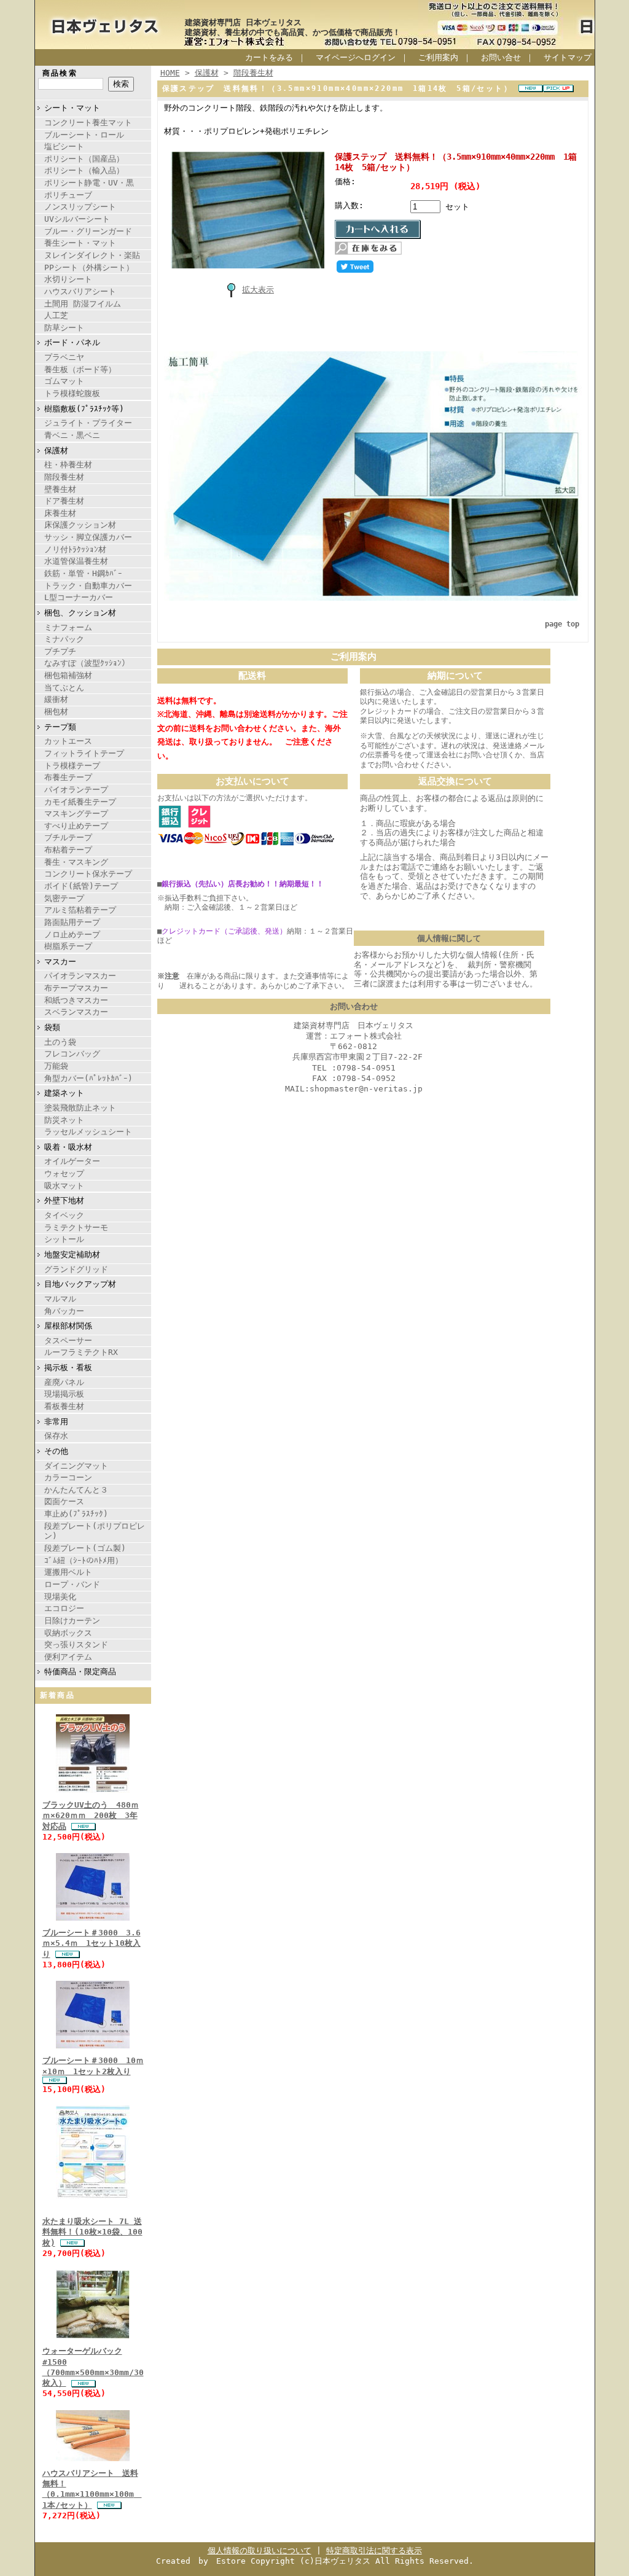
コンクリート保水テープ (88, 874)
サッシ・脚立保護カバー (88, 537)
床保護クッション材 (80, 525)
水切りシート (68, 279)
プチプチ (60, 651)
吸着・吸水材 (68, 1147)
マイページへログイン (356, 57)
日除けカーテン (72, 1621)
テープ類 (60, 727)
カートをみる (269, 57)
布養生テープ (68, 777)
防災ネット (64, 1120)
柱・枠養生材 (68, 465)
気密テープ (64, 898)
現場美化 (60, 1597)
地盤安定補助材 (72, 1255)
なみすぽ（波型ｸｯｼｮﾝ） (87, 663)
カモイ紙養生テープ (80, 802)
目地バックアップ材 (80, 1284)
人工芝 (56, 315)
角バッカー (64, 1311)
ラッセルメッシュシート (88, 1132)
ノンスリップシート (80, 207)
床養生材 (60, 513)
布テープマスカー (76, 988)
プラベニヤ (64, 357)
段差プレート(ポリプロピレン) (95, 1531)
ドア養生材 (64, 501)
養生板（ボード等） (80, 369)
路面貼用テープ (72, 922)
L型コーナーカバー (79, 597)
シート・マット (72, 108)
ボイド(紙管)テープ (81, 886)
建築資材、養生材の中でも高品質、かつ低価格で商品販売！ (293, 32)
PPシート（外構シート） (89, 267)
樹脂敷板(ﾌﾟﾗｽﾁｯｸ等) (84, 409)
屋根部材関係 (68, 1326)
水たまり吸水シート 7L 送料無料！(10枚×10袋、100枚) (92, 2232)
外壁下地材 (64, 1200)
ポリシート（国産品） (84, 159)
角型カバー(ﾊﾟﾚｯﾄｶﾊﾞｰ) (88, 1078)
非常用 (56, 1422)
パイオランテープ (76, 790)
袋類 (52, 1027)
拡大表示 (258, 290)
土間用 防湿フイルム (83, 304)
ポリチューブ (68, 195)
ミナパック (64, 639)
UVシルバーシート (77, 219)
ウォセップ (64, 1173)
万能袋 (56, 1066)
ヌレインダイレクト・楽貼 (92, 255)
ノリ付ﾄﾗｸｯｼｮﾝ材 (75, 549)
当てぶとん (64, 688)
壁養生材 (60, 489)
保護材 (56, 451)
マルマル (60, 1299)
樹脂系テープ (68, 946)
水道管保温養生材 (76, 561)
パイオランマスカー (80, 976)
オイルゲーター (72, 1161)
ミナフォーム (68, 627)
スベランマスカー (76, 1012)
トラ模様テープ (72, 766)
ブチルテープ (68, 837)
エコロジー (64, 1608)
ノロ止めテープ (72, 935)
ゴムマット (64, 381)
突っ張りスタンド (76, 1645)
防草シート (64, 328)
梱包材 (56, 712)
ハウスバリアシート (80, 291)
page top (562, 624)
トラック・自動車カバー (88, 586)
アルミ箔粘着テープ (80, 910)
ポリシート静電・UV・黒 (89, 183)
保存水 (56, 1436)
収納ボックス (68, 1633)
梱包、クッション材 (80, 613)
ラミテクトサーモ (76, 1228)
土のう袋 (60, 1042)
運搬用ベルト (68, 1572)
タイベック (64, 1215)
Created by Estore (201, 2561)
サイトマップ (568, 57)
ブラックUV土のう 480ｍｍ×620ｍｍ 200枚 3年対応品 (91, 1816)
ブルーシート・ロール (84, 135)
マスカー (60, 962)
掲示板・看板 (68, 1368)
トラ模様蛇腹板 (72, 393)
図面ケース (64, 1501)
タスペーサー (68, 1341)
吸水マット (64, 1186)
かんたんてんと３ (76, 1490)
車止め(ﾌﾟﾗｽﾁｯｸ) (76, 1514)
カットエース (68, 741)
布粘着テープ (68, 850)
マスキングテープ (76, 814)
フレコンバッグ (72, 1054)
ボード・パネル (72, 342)
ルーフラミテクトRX (81, 1352)
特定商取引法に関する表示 (374, 2551)
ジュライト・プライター (88, 423)
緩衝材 (56, 699)
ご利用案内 (438, 57)
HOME (170, 73)
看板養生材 (64, 1406)
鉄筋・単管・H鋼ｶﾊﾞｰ (83, 573)
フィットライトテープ (84, 753)
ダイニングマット (76, 1466)
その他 (56, 1451)
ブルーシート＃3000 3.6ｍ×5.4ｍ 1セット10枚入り (92, 1943)
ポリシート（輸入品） (84, 170)
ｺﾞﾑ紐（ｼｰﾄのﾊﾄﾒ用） (84, 1560)
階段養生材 (64, 477)
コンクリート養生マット (88, 123)
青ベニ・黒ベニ (72, 435)
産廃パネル (64, 1382)
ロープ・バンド (72, 1584)
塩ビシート (64, 146)
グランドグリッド (76, 1269)
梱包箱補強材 (68, 675)
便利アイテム (68, 1657)
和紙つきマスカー (76, 1000)
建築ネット (64, 1093)
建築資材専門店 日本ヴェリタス (243, 22)
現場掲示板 (64, 1394)
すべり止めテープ (76, 826)
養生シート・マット (80, 243)
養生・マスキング (76, 862)
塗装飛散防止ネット (80, 1108)
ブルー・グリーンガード (88, 231)
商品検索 (60, 73)
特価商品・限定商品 (80, 1672)
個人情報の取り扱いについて (260, 2551)
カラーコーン (68, 1477)
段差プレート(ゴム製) (85, 1548)
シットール (64, 1239)
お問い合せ (501, 57)
